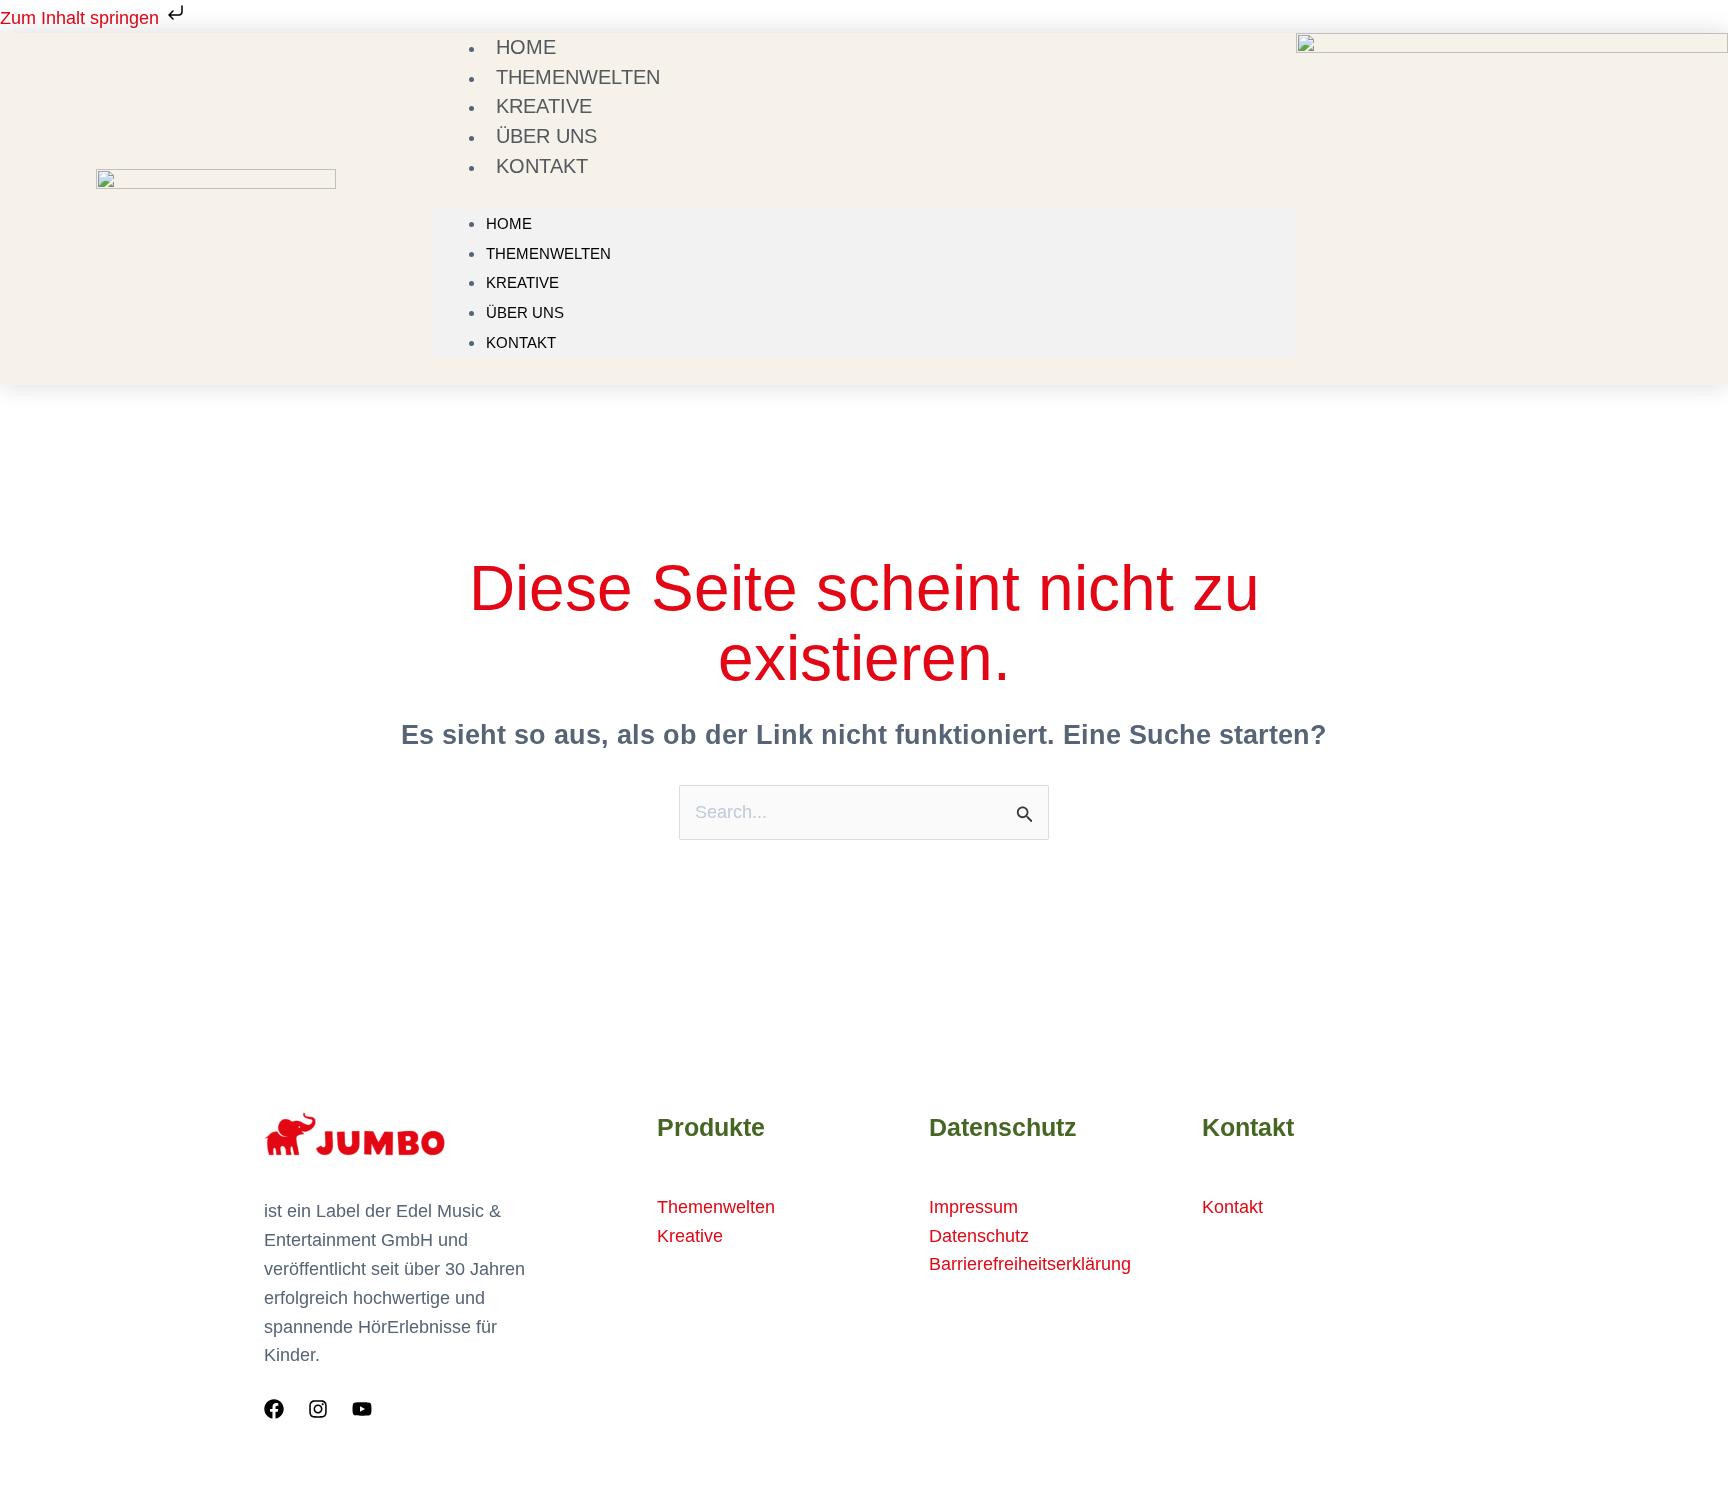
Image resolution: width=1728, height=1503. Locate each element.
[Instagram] (318, 1409)
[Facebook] (274, 1409)
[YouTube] (362, 1409)
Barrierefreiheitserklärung (1030, 1264)
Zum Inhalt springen (82, 18)
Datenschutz (979, 1236)
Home (509, 223)
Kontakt (542, 166)
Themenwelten (548, 253)
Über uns (525, 312)
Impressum (973, 1207)
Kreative (522, 282)
